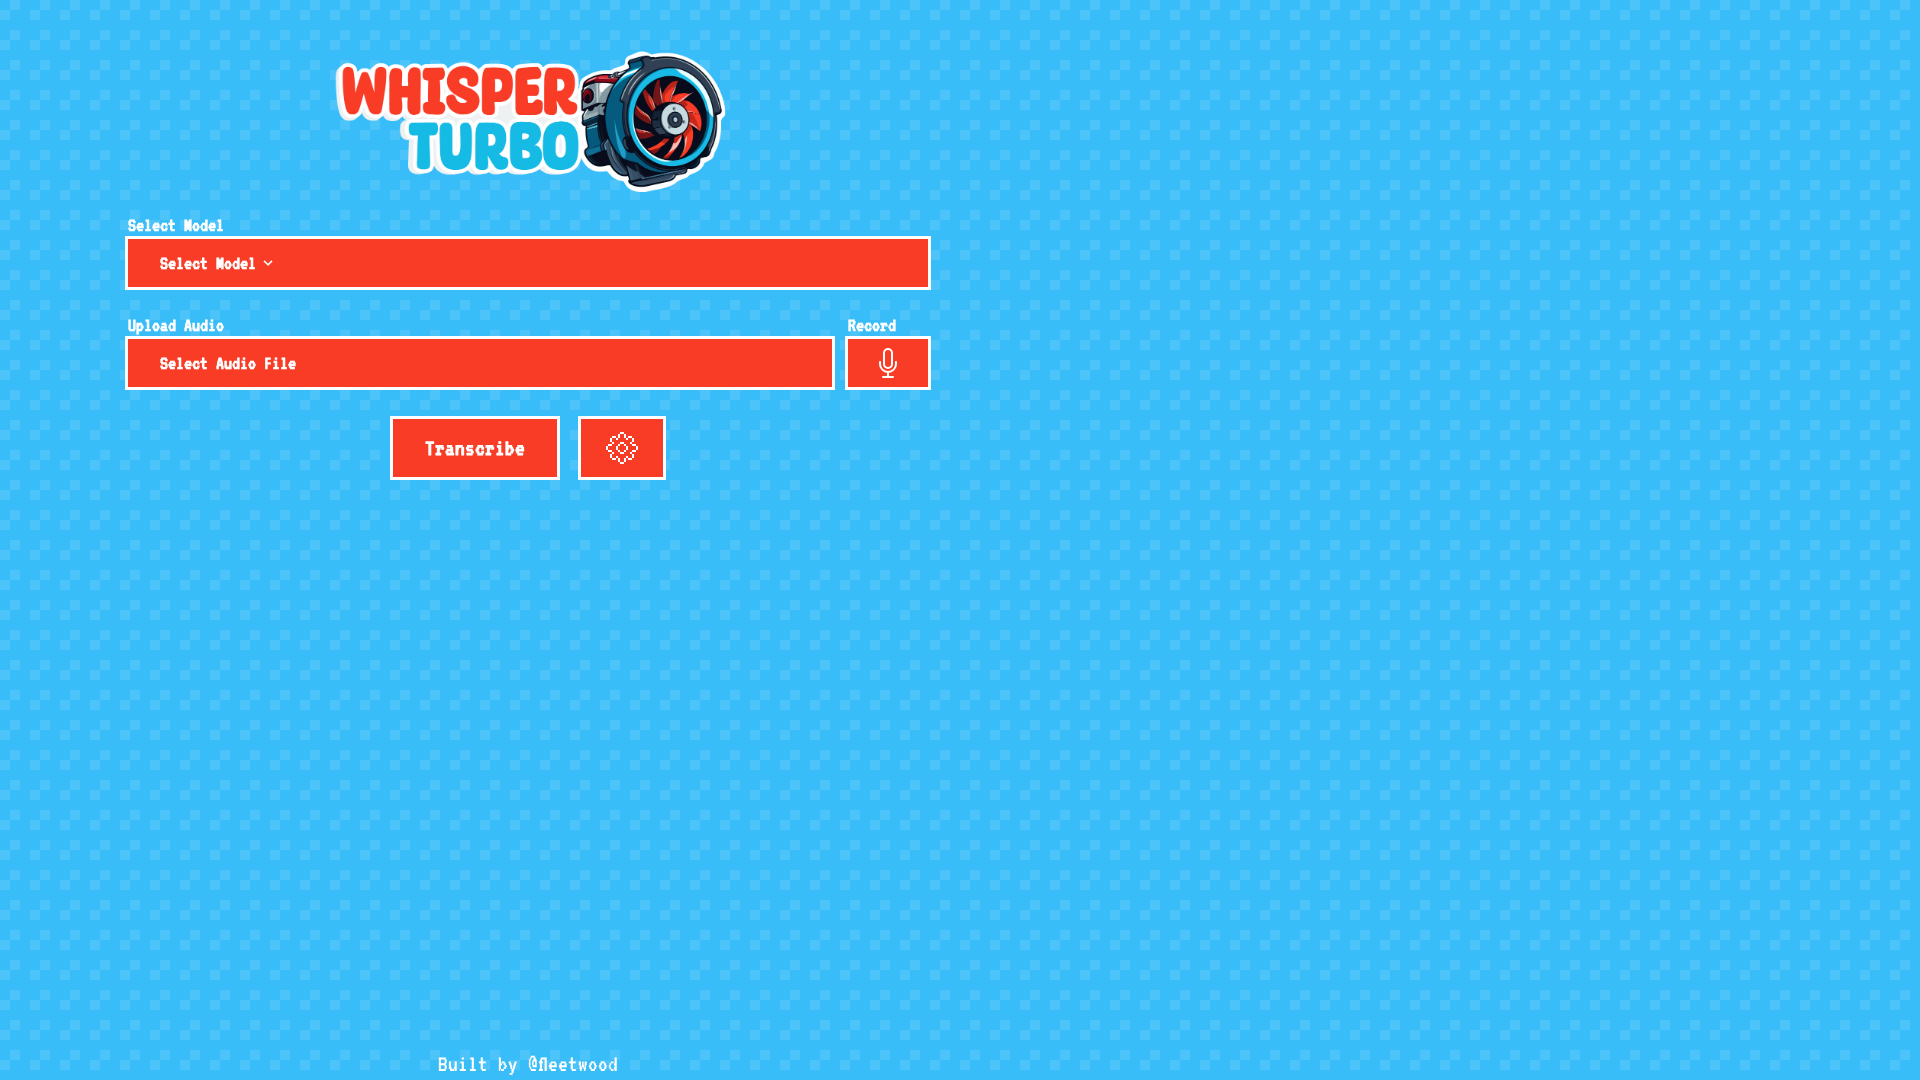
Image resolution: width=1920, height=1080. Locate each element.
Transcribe (475, 448)
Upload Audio (176, 325)
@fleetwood (573, 1064)
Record (872, 325)
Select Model (176, 225)
